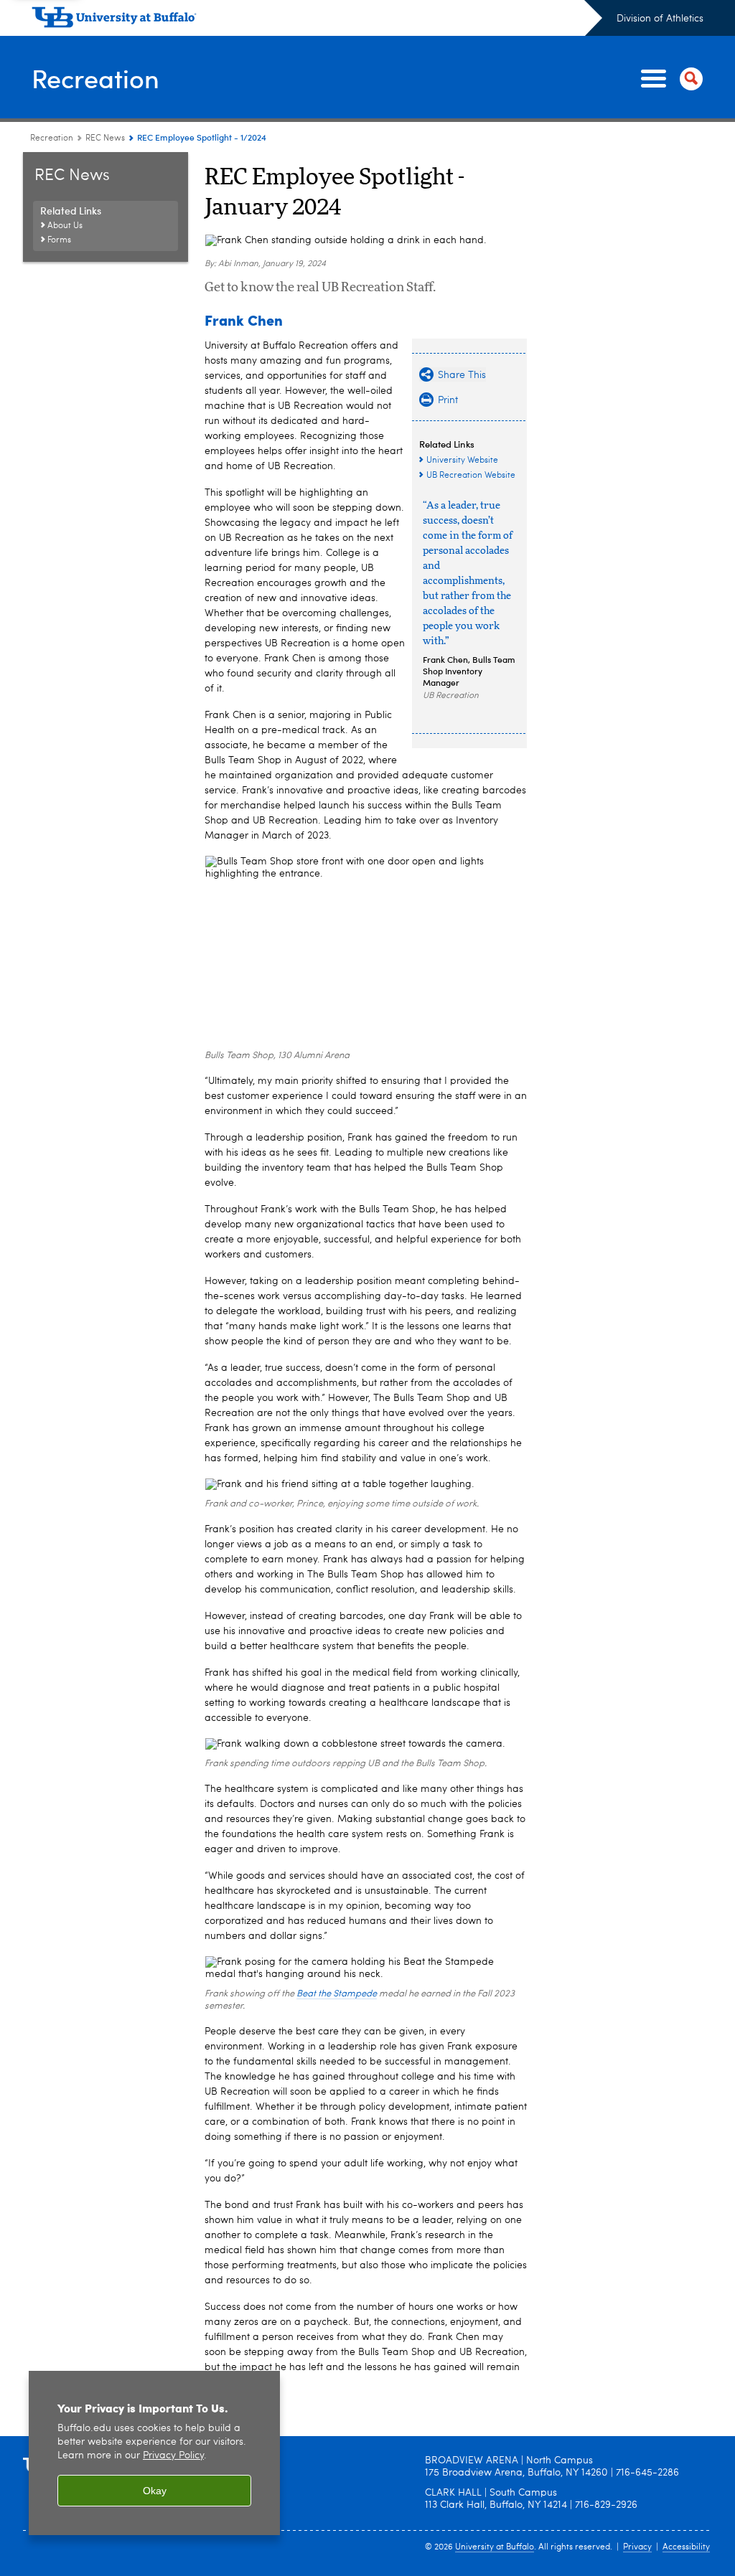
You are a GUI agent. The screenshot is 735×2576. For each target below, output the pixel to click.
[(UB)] (317, 20)
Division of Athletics (660, 19)
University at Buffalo (495, 2547)
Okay (155, 2491)
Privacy (637, 2547)
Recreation (95, 78)
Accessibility (686, 2547)
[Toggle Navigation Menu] (669, 79)
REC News (105, 138)
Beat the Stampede (337, 1994)
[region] (154, 2453)
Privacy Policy (173, 2456)
